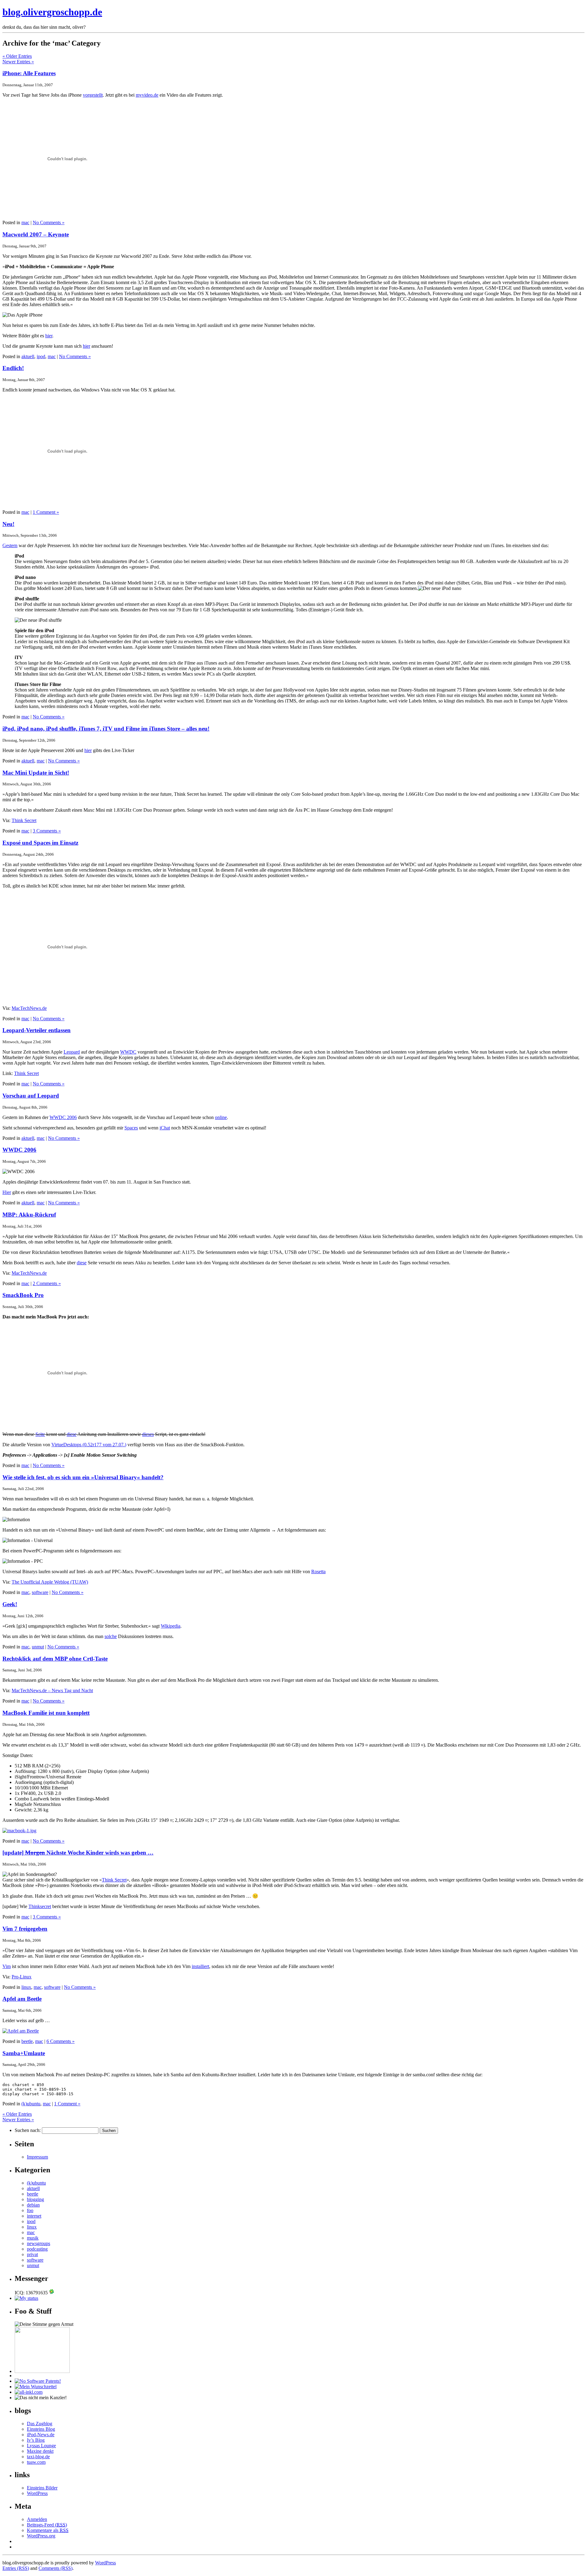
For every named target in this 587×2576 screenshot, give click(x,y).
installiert (200, 1966)
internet (34, 2216)
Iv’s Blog (36, 2440)
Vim (7, 1966)
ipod (41, 356)
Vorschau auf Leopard (31, 1096)
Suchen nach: (28, 2130)
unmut (38, 1647)
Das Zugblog (40, 2424)
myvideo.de (147, 95)
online (221, 1117)
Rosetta (318, 1572)
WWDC (128, 1052)
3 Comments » (47, 831)
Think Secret (24, 820)
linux (26, 1987)
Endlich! (13, 368)
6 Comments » (61, 2041)
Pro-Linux (22, 1977)
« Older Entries (17, 56)
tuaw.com (36, 2462)
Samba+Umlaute (24, 2053)
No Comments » (49, 222)
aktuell (28, 356)
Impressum (37, 2157)
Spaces (131, 1128)
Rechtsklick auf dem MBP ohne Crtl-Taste (55, 1659)
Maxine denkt (40, 2451)
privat (32, 2254)
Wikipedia (171, 1626)
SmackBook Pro (23, 1295)
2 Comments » (47, 1283)
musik (33, 2238)
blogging (35, 2199)
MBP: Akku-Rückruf (29, 1215)
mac (25, 222)
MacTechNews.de (29, 1008)
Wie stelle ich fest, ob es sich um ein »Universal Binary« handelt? (83, 1477)
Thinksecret (40, 1906)
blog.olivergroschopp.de (52, 12)
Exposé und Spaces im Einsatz (40, 843)
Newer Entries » (18, 62)
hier (49, 336)
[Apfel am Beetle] (21, 2031)
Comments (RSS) (55, 2568)
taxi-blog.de (38, 2457)
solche (111, 1636)
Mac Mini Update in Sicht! (36, 773)
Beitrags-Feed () (47, 2525)
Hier (7, 1192)
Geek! (10, 1604)
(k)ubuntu (31, 2104)
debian (33, 2205)
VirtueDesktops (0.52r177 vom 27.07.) (89, 1445)
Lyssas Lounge (41, 2446)
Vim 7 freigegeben (25, 1929)
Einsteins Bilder (42, 2488)
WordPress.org (41, 2536)
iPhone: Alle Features (29, 73)
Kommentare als (48, 2530)
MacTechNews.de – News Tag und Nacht (52, 1690)
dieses (148, 1434)
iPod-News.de (41, 2435)
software (40, 1592)
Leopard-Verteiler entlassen (37, 1030)
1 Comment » (46, 512)
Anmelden (37, 2519)
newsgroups (39, 2243)
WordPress (37, 2493)
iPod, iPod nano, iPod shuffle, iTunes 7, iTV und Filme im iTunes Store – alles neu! (106, 729)
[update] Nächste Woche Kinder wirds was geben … (78, 1853)
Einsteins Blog (41, 2429)
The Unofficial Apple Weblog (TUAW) (50, 1582)
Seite (40, 1434)
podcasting (37, 2249)
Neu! (8, 524)
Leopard (72, 1052)
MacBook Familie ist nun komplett (46, 1713)
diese (82, 1263)
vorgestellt (93, 95)
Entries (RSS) (16, 2568)
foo (30, 2210)
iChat (165, 1128)
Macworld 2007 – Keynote (36, 234)
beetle (27, 2041)
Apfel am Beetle (22, 1999)
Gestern (10, 545)
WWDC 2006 (63, 1117)
